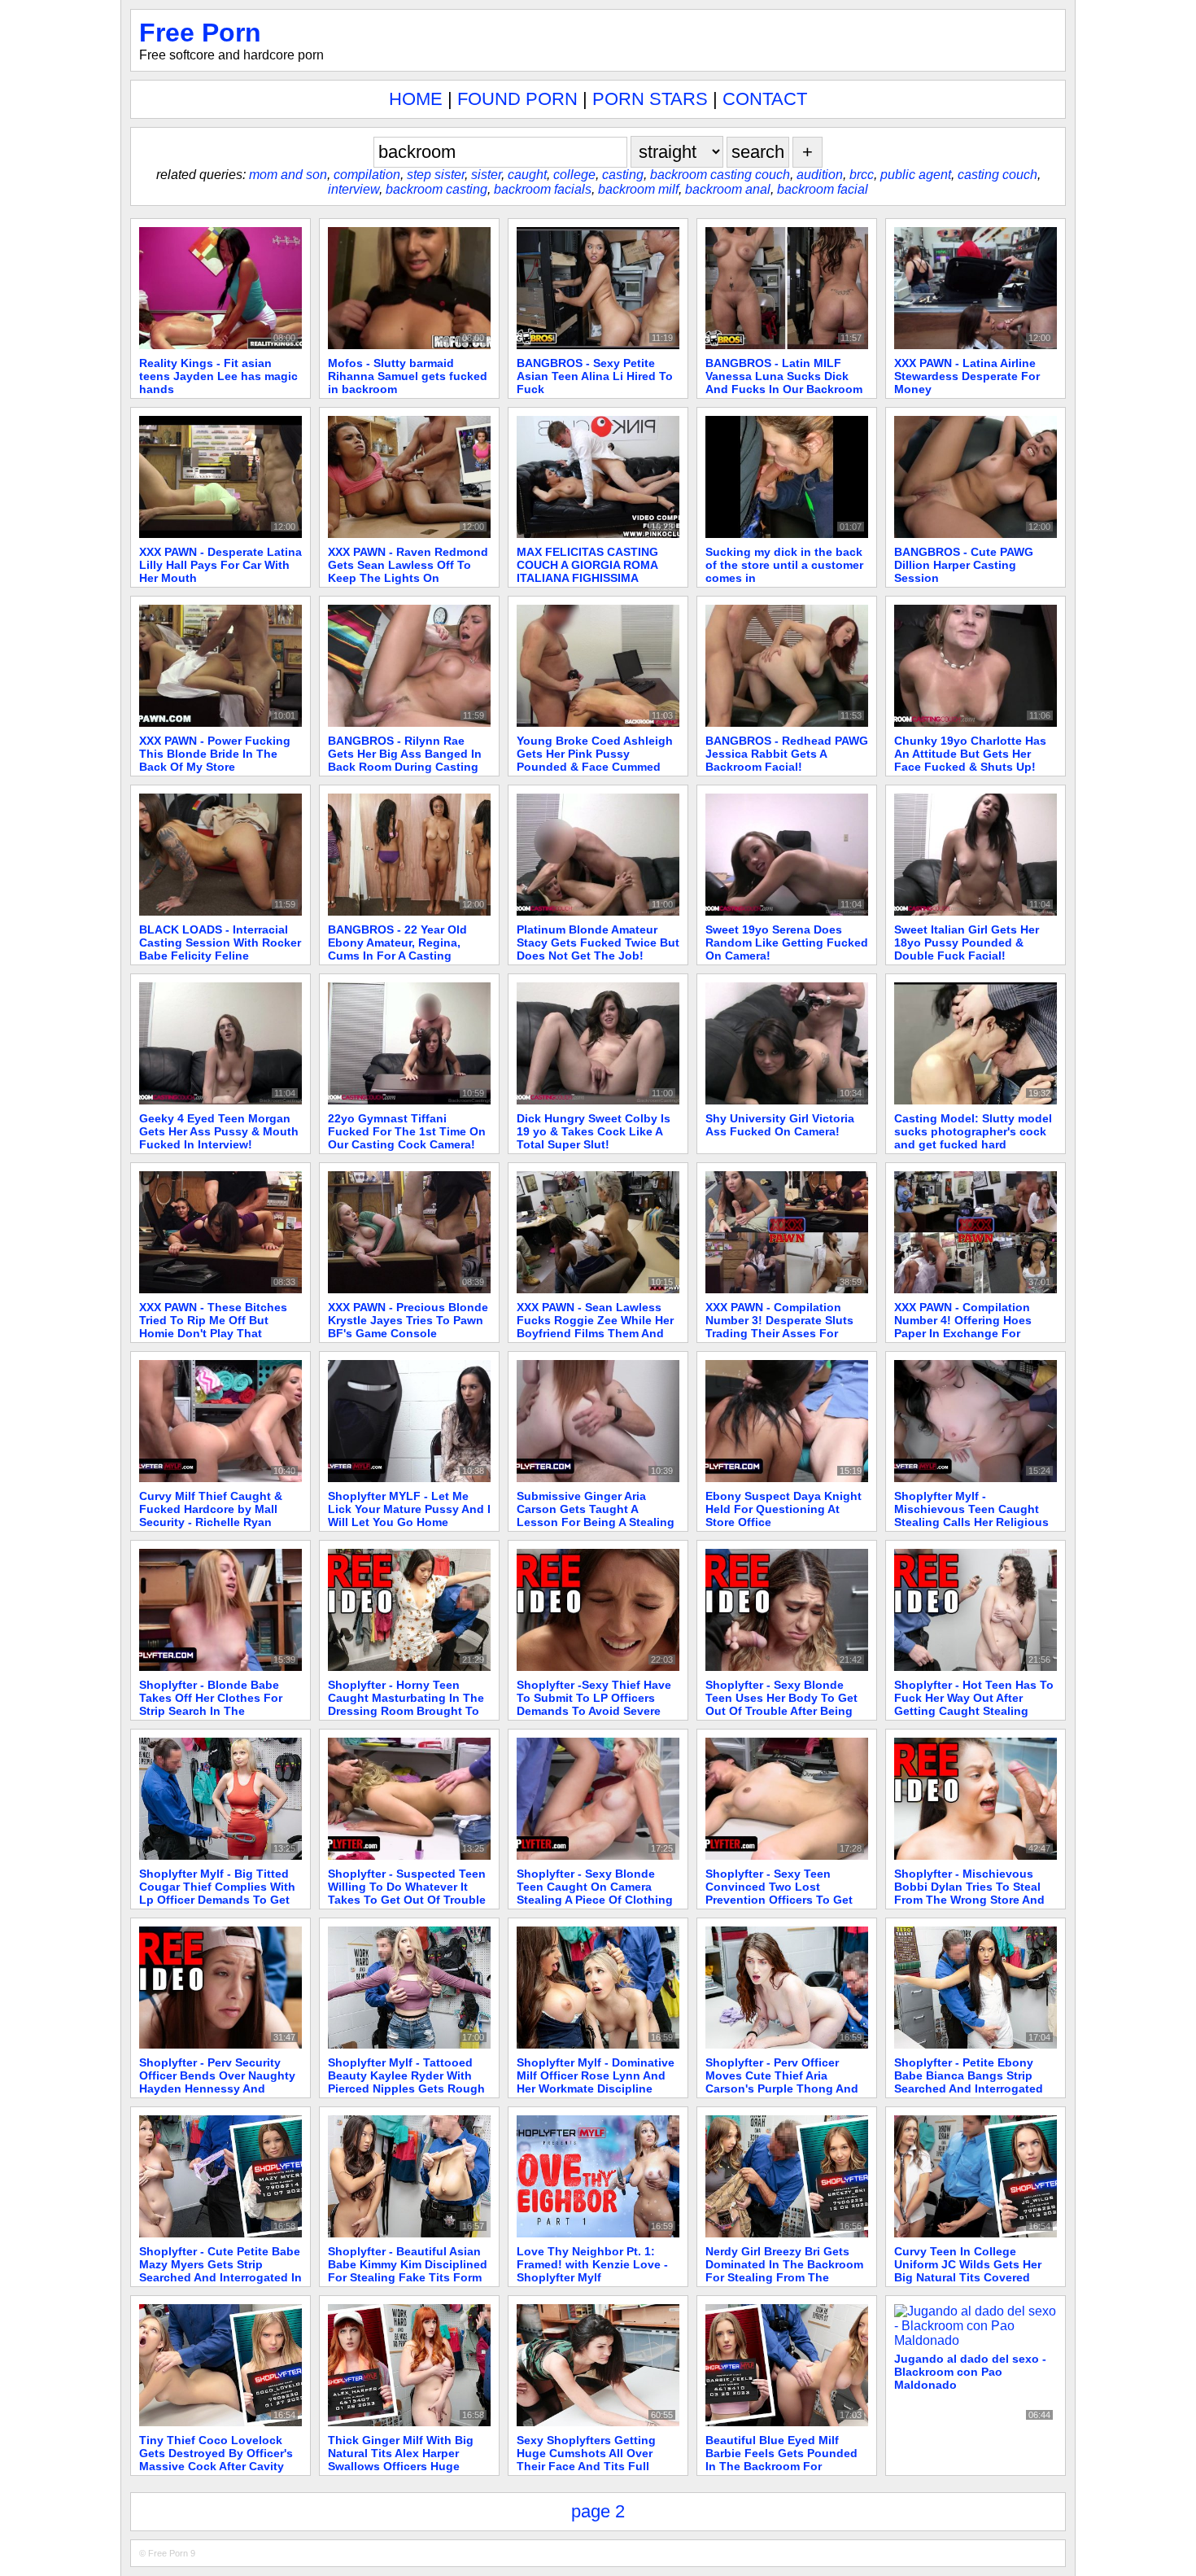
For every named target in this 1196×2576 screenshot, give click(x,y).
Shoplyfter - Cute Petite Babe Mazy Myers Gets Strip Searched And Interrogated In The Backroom (220, 2271)
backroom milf (638, 189)
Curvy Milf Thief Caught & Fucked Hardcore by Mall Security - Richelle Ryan (211, 1509)
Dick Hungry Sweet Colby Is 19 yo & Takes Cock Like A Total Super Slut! (594, 1131)
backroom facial (823, 189)
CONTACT (765, 99)
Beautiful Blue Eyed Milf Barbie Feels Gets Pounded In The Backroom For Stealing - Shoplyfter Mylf (781, 2460)
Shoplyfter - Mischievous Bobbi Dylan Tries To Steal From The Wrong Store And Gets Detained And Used (969, 1893)
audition (820, 175)
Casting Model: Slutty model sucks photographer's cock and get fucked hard (973, 1131)
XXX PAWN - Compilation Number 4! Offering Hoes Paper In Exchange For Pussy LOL (963, 1327)
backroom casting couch (720, 175)
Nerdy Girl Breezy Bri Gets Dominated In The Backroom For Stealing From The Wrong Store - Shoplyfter (784, 2271)
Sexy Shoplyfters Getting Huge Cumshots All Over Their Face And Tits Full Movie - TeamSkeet (586, 2460)
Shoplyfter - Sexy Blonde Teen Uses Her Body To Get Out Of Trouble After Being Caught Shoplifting (781, 1704)
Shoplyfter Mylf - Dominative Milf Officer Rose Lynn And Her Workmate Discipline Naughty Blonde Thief (596, 2082)
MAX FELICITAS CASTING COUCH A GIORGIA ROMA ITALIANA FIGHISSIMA (587, 565)
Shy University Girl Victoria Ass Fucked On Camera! (780, 1125)
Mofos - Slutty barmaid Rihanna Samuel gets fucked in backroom (408, 376)
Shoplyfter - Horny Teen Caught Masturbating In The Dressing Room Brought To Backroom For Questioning (406, 1704)
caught (527, 175)
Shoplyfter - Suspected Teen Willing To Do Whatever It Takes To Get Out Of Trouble (407, 1887)
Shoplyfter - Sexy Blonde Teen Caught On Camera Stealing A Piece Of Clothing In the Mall (595, 1893)
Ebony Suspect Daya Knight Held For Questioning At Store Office (784, 1509)
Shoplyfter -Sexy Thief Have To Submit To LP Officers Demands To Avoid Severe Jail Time (594, 1704)
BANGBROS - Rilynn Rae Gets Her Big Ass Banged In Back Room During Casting (405, 754)
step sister (436, 175)
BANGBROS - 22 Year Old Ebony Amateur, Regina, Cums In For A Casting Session (397, 949)
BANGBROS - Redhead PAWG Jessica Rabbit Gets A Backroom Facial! (787, 754)
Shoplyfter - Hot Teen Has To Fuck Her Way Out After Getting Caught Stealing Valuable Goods (974, 1704)
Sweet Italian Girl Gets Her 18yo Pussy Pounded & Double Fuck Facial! (967, 942)
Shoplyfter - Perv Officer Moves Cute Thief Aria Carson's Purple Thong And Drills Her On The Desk (782, 2082)
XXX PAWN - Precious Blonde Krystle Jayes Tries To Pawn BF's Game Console (408, 1320)
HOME (416, 99)
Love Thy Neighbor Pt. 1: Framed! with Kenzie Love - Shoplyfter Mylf (592, 2264)
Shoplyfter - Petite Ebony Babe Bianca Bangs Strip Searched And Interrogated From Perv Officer (969, 2082)
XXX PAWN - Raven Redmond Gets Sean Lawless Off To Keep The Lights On (408, 565)
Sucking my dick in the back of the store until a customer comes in (784, 565)
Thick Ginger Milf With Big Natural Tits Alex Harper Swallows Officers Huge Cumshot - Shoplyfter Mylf (401, 2460)
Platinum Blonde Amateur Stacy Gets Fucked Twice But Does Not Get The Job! (598, 942)
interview (354, 189)
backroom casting (436, 189)
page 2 (598, 2511)
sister (486, 175)
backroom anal (728, 189)
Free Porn (200, 33)
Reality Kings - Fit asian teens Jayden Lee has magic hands (218, 376)
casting (623, 175)
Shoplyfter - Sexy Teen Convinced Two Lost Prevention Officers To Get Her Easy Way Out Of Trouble (786, 1893)
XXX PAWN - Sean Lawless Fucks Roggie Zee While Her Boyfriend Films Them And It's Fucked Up (595, 1327)
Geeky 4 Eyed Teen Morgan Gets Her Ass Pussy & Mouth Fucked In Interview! (219, 1131)
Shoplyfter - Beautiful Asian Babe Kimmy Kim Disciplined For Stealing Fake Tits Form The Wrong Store (408, 2271)
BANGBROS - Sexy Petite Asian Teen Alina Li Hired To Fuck (595, 376)
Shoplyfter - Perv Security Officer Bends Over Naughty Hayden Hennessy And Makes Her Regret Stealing (217, 2082)
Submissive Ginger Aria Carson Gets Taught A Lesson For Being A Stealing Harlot (596, 1515)
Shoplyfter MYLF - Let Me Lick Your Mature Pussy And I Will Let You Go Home (409, 1509)
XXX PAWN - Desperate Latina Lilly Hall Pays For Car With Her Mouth (220, 565)
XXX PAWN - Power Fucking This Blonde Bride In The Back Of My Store (215, 754)
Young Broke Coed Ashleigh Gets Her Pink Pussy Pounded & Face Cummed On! (595, 760)
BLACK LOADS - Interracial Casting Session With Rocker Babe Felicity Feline (220, 942)
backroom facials (543, 189)
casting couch (997, 175)
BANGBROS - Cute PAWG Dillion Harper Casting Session (964, 565)
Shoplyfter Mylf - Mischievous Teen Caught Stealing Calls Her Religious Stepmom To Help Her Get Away (971, 1522)
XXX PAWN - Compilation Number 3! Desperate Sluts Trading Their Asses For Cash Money (779, 1327)
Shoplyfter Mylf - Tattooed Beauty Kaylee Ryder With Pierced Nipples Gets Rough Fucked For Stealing (406, 2082)
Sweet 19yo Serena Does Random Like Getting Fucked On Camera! (787, 942)
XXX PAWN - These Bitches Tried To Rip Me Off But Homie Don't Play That (213, 1320)
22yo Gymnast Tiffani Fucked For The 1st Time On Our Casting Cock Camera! (407, 1131)
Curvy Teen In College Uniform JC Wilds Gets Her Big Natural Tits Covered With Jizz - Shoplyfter (968, 2271)
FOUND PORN (517, 99)
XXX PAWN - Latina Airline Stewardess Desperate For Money (967, 376)
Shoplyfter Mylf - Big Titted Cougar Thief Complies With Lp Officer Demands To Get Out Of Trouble (217, 1893)
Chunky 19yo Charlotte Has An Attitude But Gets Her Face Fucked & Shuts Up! (970, 754)
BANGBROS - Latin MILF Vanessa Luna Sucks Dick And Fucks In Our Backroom (784, 376)
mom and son (288, 175)
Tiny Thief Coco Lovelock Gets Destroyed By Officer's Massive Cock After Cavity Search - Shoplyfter (216, 2460)
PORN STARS (650, 99)
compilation (367, 175)
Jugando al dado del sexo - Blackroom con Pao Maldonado (970, 2372)
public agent (916, 175)
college (574, 175)
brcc (862, 175)
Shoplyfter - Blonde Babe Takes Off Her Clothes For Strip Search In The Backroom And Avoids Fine (214, 1704)
